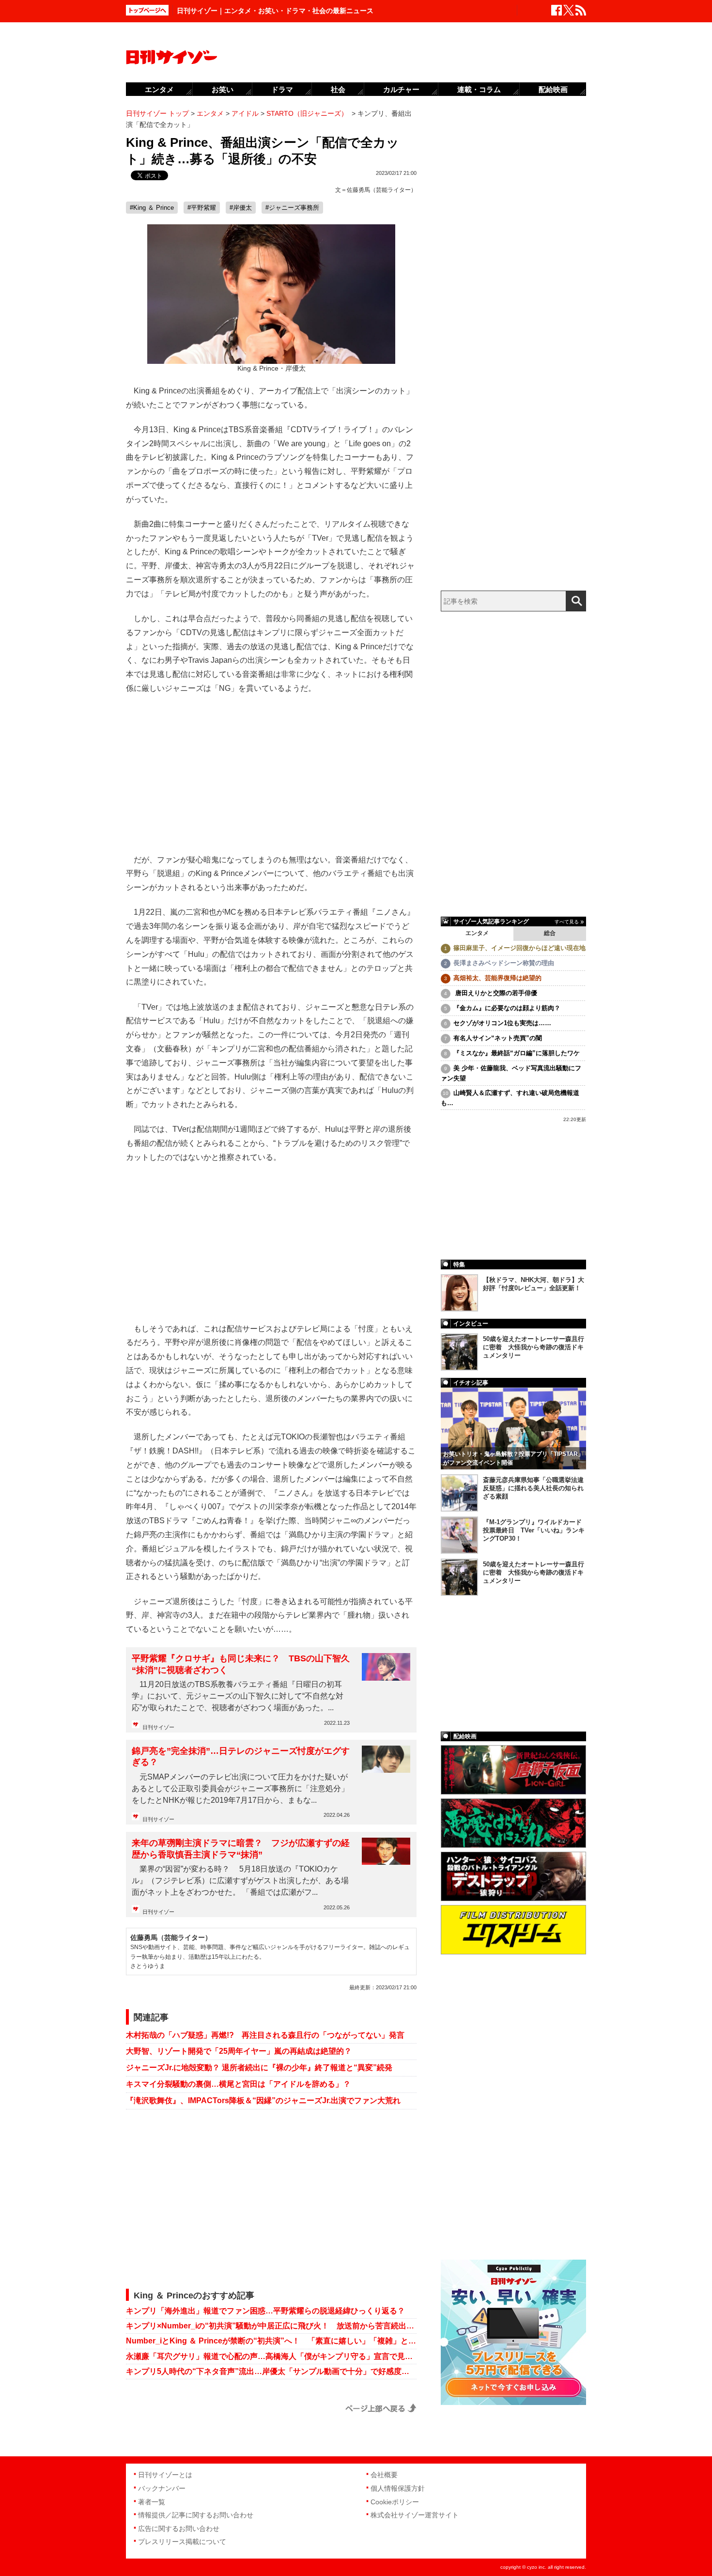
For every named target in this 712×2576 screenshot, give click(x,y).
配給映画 (553, 89)
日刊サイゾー (158, 1727)
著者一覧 (152, 2502)
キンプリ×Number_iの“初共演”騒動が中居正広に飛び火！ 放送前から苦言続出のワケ (271, 2326)
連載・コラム (479, 89)
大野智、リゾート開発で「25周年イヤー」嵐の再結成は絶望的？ (239, 2051)
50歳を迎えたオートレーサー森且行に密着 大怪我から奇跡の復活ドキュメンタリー (534, 1347)
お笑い (223, 89)
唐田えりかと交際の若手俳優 (495, 993)
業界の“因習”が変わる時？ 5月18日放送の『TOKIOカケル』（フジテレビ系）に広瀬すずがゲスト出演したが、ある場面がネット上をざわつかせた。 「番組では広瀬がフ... (240, 1881)
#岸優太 (241, 208)
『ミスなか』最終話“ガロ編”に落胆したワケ (517, 1053)
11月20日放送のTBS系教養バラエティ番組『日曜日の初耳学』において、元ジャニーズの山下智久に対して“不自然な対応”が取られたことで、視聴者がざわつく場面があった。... (238, 1696)
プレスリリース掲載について (182, 2542)
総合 (550, 933)
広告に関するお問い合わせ (179, 2529)
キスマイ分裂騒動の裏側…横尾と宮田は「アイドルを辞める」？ (238, 2084)
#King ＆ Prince (152, 208)
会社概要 (384, 2475)
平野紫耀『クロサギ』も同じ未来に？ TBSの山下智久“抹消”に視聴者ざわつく (241, 1664)
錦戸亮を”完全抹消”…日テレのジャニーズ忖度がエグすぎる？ (241, 1756)
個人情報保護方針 (398, 2488)
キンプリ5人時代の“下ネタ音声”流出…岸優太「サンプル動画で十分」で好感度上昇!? (271, 2371)
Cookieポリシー (395, 2502)
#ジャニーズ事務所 (292, 208)
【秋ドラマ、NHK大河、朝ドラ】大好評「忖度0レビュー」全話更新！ (534, 1284)
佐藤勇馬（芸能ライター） (382, 190)
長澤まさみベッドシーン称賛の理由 (504, 963)
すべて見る (567, 922)
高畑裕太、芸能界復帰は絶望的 (497, 978)
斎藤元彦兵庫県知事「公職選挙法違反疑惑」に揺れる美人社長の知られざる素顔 (533, 1488)
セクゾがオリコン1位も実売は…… (502, 1023)
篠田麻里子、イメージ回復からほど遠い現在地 (519, 948)
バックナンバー (162, 2488)
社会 (338, 89)
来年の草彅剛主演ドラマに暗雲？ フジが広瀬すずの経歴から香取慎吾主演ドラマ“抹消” (241, 1849)
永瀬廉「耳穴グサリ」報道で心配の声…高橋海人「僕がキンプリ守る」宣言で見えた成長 (271, 2356)
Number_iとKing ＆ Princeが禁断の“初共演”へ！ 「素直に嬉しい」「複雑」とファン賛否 (271, 2341)
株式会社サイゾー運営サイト (415, 2515)
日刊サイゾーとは (165, 2475)
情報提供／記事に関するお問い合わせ (196, 2515)
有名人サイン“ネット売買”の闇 (498, 1038)
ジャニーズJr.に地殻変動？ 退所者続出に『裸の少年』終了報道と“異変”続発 (259, 2068)
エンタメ (477, 933)
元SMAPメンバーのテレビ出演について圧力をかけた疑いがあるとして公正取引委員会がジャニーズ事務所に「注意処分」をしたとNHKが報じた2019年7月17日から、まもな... (240, 1788)
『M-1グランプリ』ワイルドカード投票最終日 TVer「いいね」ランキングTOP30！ (534, 1530)
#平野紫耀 (202, 208)
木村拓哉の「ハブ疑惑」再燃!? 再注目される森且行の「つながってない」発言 (265, 2035)
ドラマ (282, 89)
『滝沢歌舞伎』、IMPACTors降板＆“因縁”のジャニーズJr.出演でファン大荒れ (263, 2100)
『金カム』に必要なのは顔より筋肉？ (507, 1008)
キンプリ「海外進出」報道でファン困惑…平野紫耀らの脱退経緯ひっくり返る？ (265, 2311)
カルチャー (401, 89)
